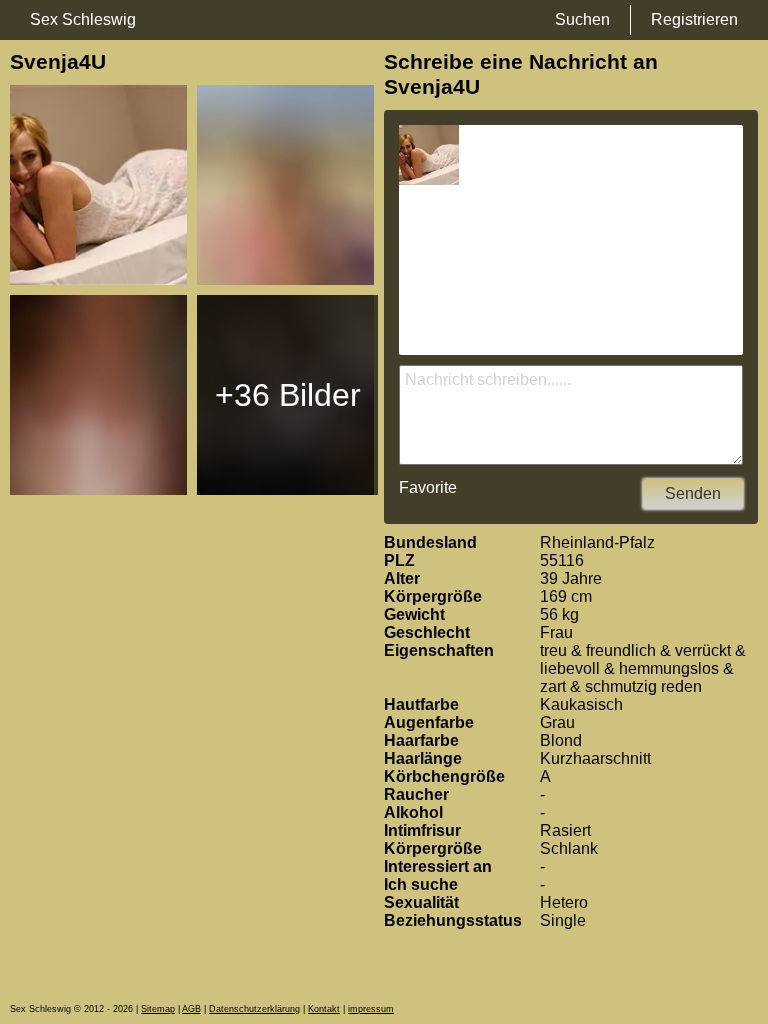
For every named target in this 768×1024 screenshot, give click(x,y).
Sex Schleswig (83, 19)
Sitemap (158, 1009)
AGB (191, 1009)
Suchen (582, 19)
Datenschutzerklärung (254, 1009)
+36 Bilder (288, 395)
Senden (693, 493)
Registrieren (694, 19)
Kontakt (324, 1009)
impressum (371, 1009)
